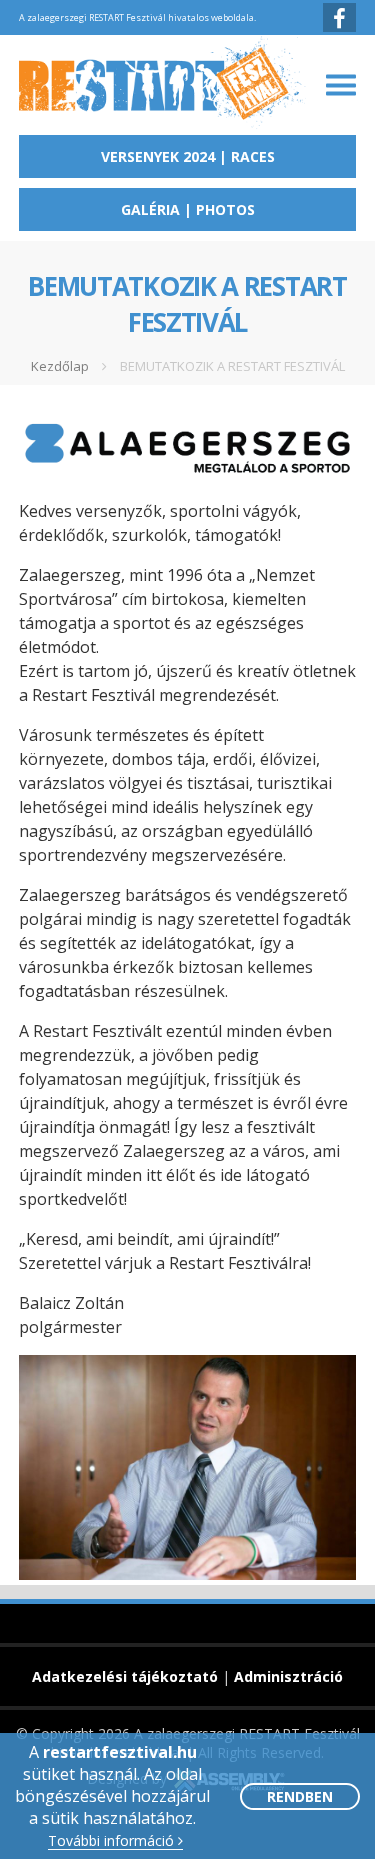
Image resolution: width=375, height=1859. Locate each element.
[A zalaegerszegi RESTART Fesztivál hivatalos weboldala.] (162, 124)
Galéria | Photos (188, 209)
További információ (113, 1841)
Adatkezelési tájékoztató (125, 1676)
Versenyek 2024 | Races (188, 156)
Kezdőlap (60, 366)
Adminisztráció (288, 1676)
